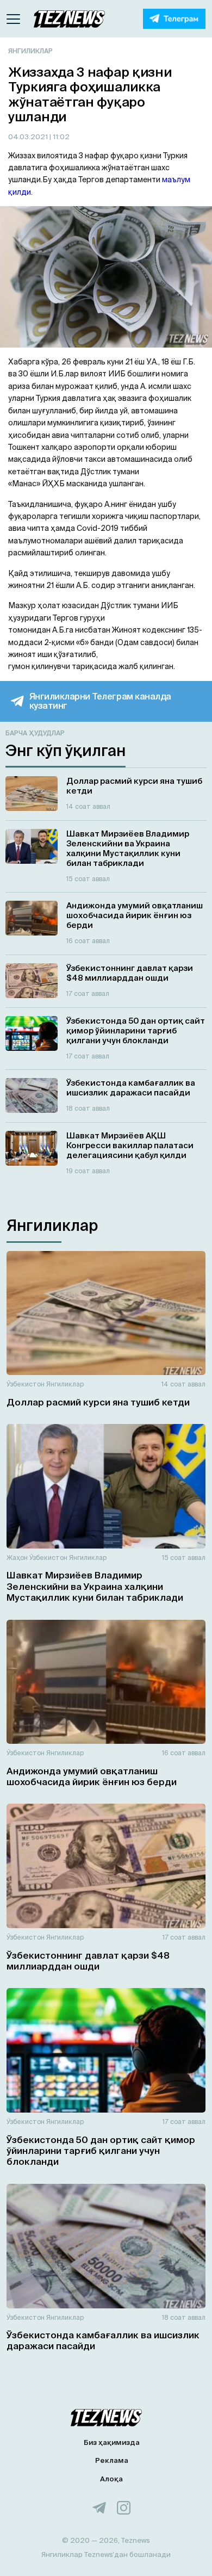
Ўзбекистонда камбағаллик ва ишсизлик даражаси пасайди (103, 2340)
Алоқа (111, 2479)
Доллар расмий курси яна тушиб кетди (98, 1402)
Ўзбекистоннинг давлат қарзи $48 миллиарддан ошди (88, 1961)
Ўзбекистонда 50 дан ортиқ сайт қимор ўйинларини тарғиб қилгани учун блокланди (101, 2151)
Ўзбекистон (26, 1384)
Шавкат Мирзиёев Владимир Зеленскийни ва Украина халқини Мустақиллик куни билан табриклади (95, 1586)
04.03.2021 (29, 137)
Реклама (112, 2460)
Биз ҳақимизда (112, 2442)
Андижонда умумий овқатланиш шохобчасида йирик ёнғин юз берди (92, 1776)
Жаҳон (17, 1558)
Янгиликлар (30, 51)
